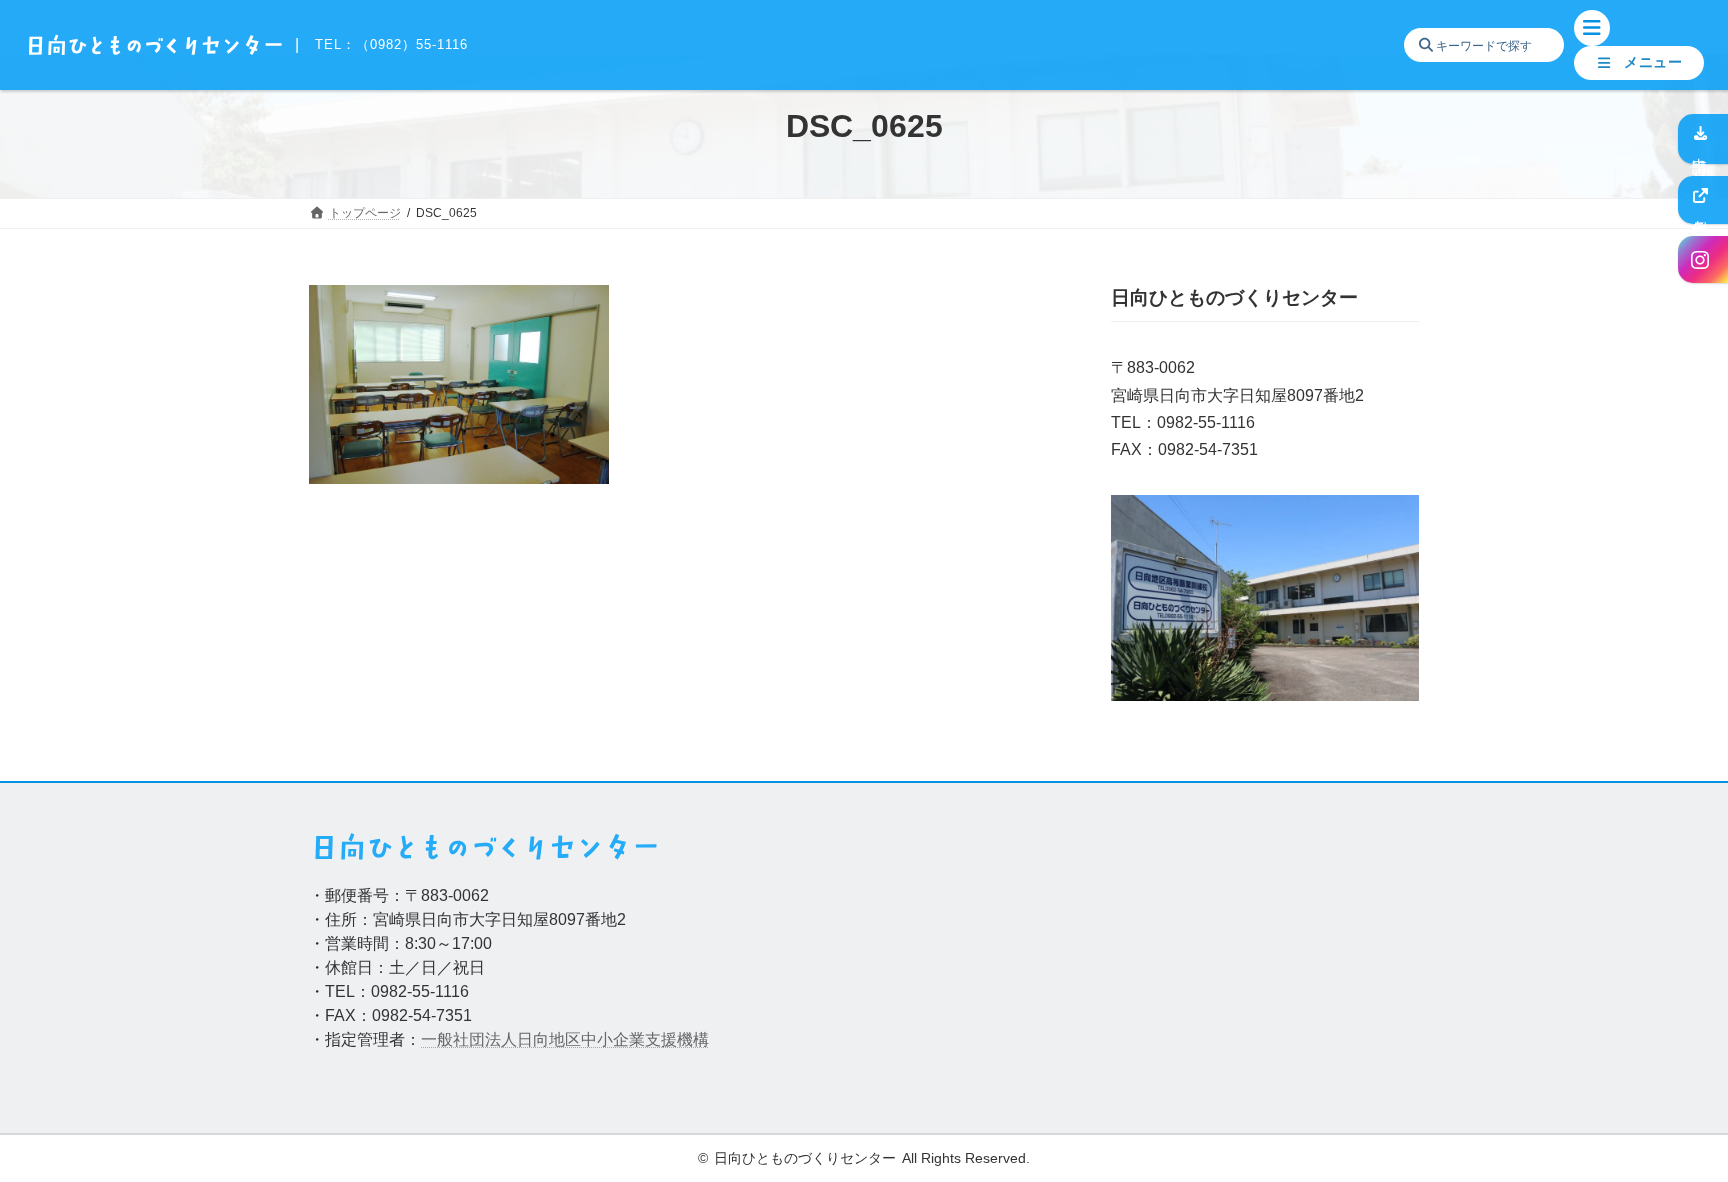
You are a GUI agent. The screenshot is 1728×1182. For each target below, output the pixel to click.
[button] (1639, 63)
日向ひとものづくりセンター (805, 1158)
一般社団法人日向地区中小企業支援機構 (565, 1039)
